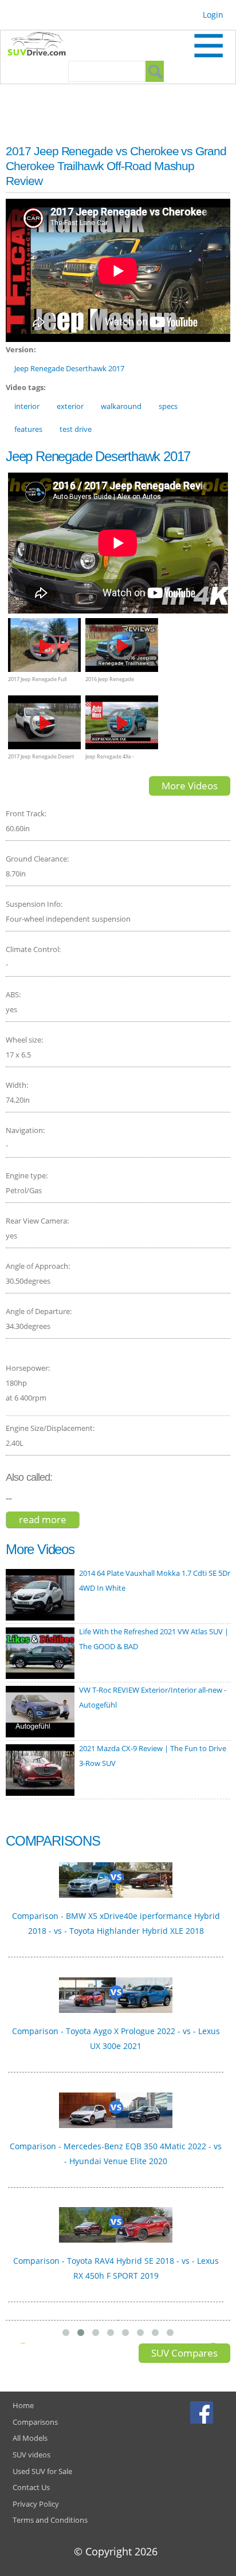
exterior (70, 406)
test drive (76, 429)
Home (23, 2405)
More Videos (190, 786)
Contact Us (31, 2487)
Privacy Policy (36, 2504)
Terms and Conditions (50, 2520)
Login (213, 15)
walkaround (121, 406)
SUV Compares (184, 2353)
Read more (49, 1521)
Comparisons (35, 2422)
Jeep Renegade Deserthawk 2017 (69, 368)
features (28, 429)
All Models (30, 2438)
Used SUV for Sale (42, 2471)
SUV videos (32, 2455)
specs (168, 406)
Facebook (203, 2412)
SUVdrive (42, 45)
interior (27, 406)
